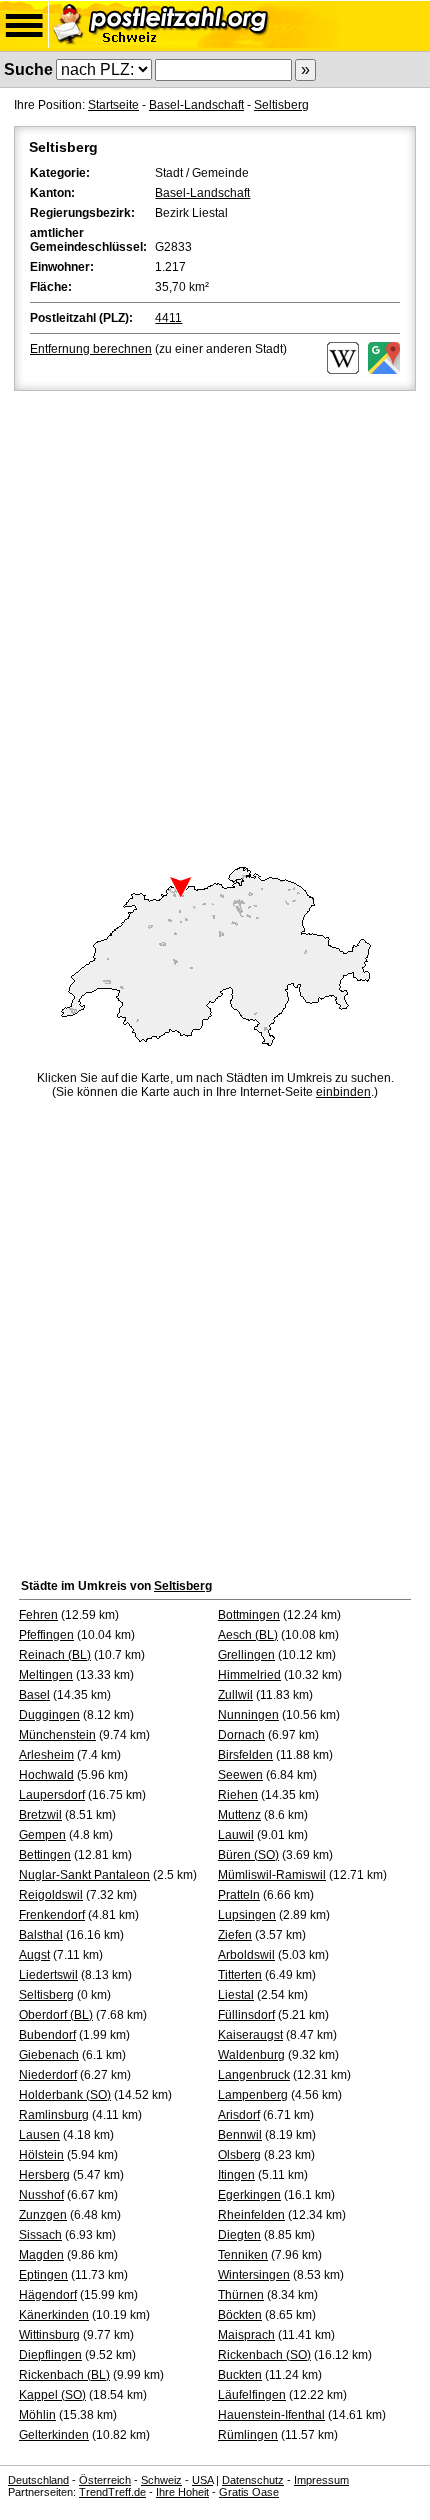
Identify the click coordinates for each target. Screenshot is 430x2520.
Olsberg (239, 2155)
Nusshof (41, 2195)
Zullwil (235, 1695)
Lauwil (236, 1835)
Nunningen (248, 1715)
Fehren (38, 1615)
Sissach (40, 2235)
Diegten (239, 2235)
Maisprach (246, 2335)
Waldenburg (251, 2055)
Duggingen (49, 1715)
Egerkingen (249, 2195)
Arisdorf (239, 2115)
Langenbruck (254, 2075)
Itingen (236, 2175)
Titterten (240, 1975)
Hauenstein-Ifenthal (271, 2415)
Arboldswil (246, 1955)
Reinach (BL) (55, 1655)
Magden (41, 2255)
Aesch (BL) (248, 1635)
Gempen (42, 1835)
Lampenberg (253, 2095)
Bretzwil (40, 1815)
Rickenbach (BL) (64, 2375)
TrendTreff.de (112, 2492)
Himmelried (249, 1675)
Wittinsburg (49, 2335)
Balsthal (41, 1935)
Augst (34, 1955)
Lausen (39, 2135)
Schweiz (161, 2480)
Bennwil (240, 2135)
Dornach (241, 1735)
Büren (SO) (248, 1855)
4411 (168, 318)
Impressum (321, 2480)
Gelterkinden (54, 2435)
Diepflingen (50, 2355)
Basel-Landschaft (196, 105)
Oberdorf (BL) (56, 2015)
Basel (34, 1695)
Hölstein (41, 2155)
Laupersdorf (52, 1795)
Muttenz (239, 1815)
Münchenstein (57, 1735)
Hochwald (46, 1775)
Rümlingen (248, 2435)
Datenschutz (253, 2480)
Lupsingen (247, 1915)
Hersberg (44, 2175)
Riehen (238, 1795)
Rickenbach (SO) (264, 2355)
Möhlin (37, 2415)
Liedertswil (48, 1975)
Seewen (240, 1775)
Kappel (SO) (52, 2395)
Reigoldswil (51, 1895)
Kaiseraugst (250, 2035)
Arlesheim (46, 1755)
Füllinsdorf (246, 2015)
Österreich (105, 2480)
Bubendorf (47, 2035)
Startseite (113, 105)
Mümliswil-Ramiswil (272, 1875)
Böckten (240, 2315)
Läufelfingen (252, 2395)
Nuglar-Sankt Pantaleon (84, 1875)
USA (202, 2480)
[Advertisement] (215, 620)
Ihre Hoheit (182, 2492)
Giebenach (49, 2055)
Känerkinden (54, 2315)
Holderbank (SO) (65, 2095)
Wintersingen (254, 2275)
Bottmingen (249, 1615)
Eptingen (43, 2275)
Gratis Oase (249, 2492)
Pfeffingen (46, 1635)
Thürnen (241, 2295)
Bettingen (45, 1855)
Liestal (236, 1995)
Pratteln (239, 1895)
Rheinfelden (251, 2215)
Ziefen (235, 1935)
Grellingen (246, 1655)
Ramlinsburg (54, 2115)
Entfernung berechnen (91, 349)
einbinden (343, 1092)
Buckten (240, 2375)
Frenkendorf (52, 1915)
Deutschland (38, 2480)
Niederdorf (48, 2075)
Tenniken (243, 2255)
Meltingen (46, 1675)
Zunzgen (43, 2215)
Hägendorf (48, 2295)
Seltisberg (281, 105)
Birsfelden (245, 1755)
